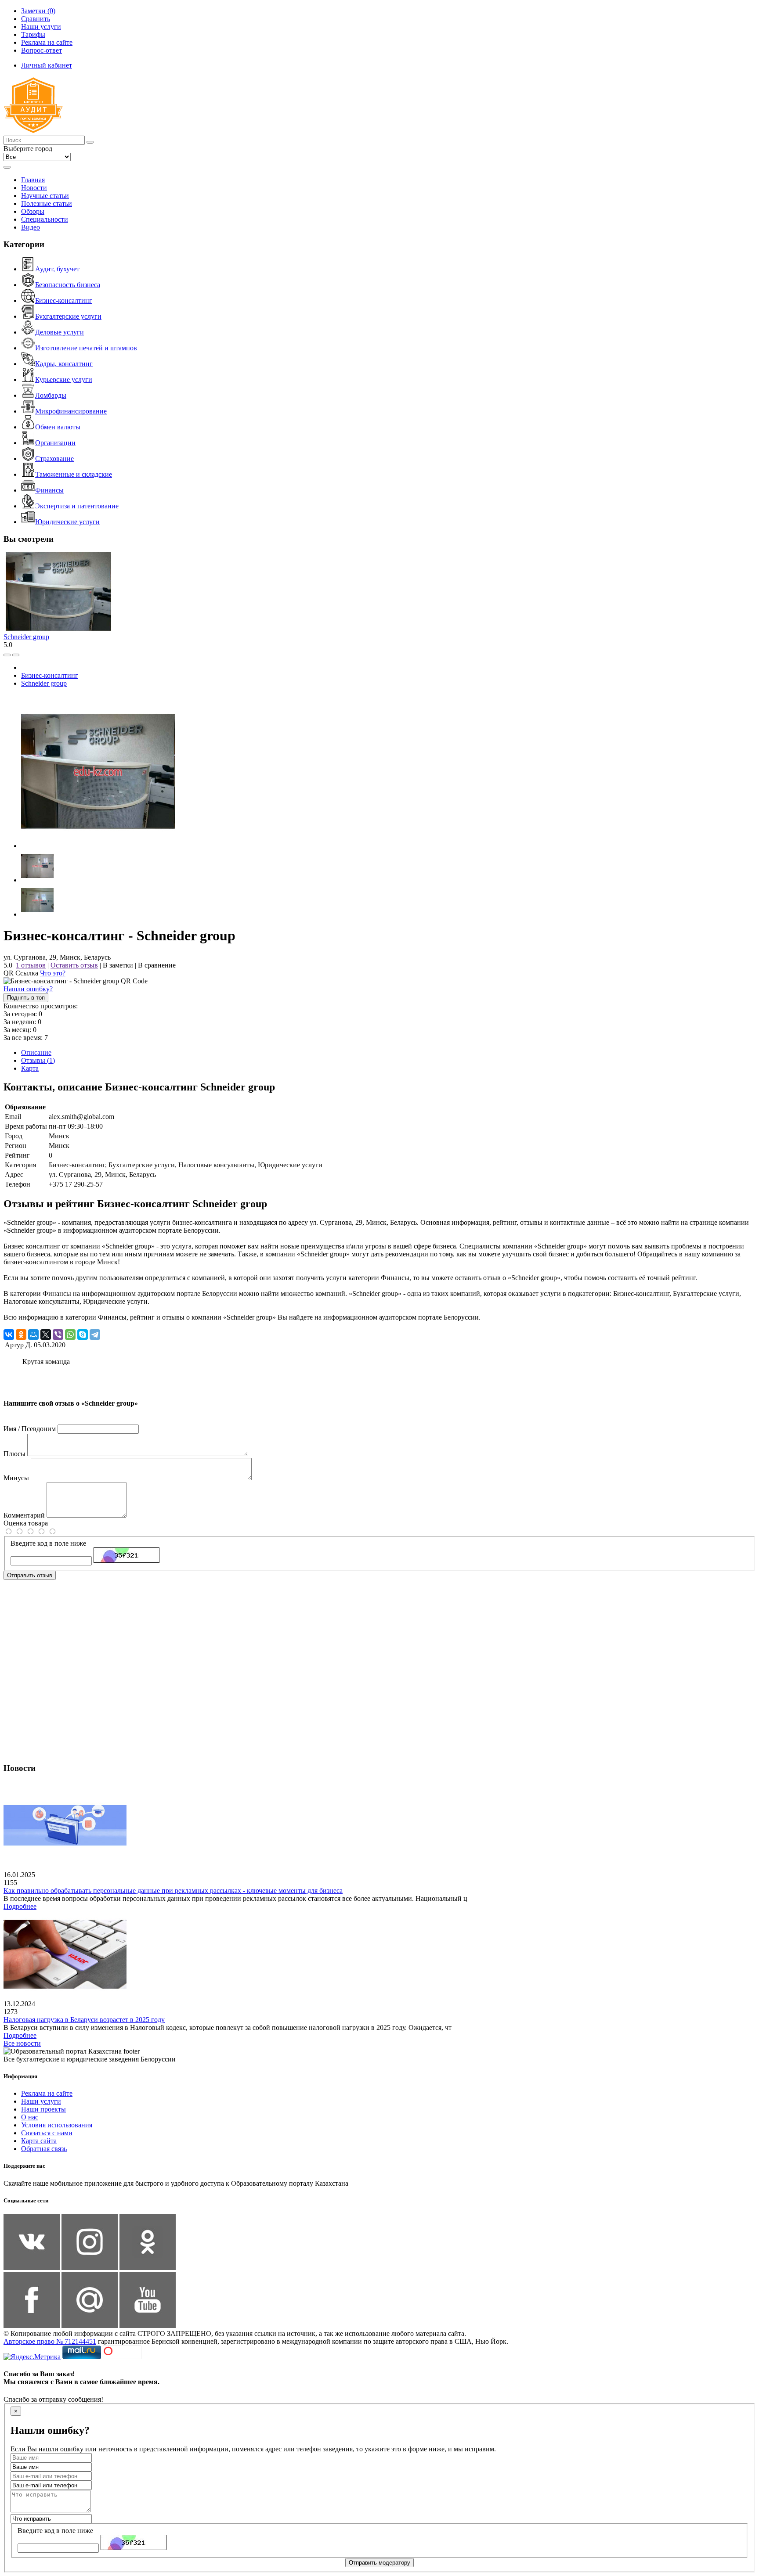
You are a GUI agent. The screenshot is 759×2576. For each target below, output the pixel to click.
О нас (30, 2117)
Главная (33, 180)
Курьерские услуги (64, 380)
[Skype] (83, 1335)
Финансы (49, 490)
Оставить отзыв (74, 965)
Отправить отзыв (30, 1575)
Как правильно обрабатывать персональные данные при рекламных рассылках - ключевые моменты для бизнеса (173, 1891)
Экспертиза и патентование (77, 506)
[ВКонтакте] (9, 1335)
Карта (30, 1068)
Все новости (22, 2043)
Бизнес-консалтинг (64, 300)
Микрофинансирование (71, 411)
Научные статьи (45, 196)
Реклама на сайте (47, 2093)
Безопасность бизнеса (68, 285)
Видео (31, 227)
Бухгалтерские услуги (68, 316)
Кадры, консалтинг (64, 364)
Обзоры (33, 211)
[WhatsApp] (70, 1335)
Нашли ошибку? (28, 989)
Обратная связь (44, 2149)
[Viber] (58, 1335)
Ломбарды (51, 395)
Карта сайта (39, 2141)
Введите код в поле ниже (48, 1543)
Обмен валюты (58, 427)
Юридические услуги (67, 522)
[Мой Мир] (33, 1335)
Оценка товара (26, 1523)
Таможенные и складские (74, 474)
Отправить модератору (379, 2563)
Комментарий (24, 1515)
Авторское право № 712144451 (50, 2341)
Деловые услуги (60, 332)
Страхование (54, 459)
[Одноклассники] (21, 1335)
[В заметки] (16, 655)
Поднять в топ (26, 998)
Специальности (45, 219)
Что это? (53, 973)
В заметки (118, 965)
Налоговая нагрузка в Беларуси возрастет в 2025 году (84, 2020)
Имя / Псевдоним (30, 1429)
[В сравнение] (7, 655)
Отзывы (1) (38, 1060)
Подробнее (20, 1906)
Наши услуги (41, 2101)
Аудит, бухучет (57, 269)
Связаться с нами (47, 2133)
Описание (36, 1052)
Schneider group (26, 637)
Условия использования (57, 2125)
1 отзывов (31, 965)
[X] (46, 1335)
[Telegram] (95, 1335)
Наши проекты (43, 2109)
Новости (34, 188)
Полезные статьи (47, 203)
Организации (55, 443)
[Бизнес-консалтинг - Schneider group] (98, 846)
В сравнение (157, 965)
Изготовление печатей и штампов (86, 348)
